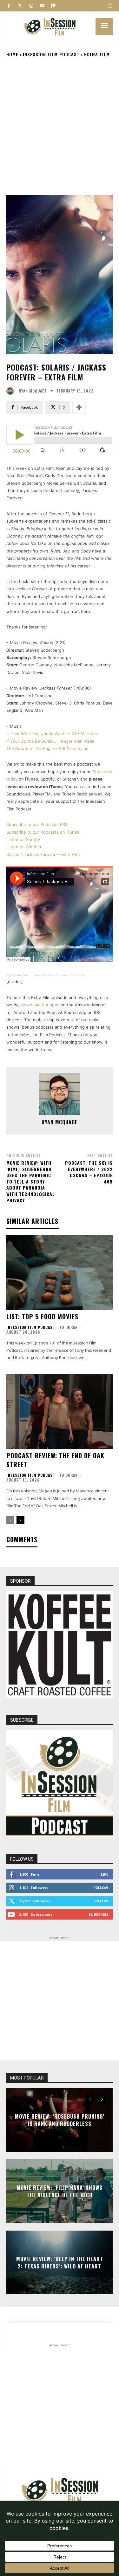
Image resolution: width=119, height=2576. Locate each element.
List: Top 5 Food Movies (42, 1316)
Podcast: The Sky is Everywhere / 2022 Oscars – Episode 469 (89, 1172)
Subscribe (98, 1914)
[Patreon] (53, 6)
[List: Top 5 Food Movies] (60, 1272)
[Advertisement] (60, 126)
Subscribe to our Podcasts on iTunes (43, 832)
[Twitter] (20, 6)
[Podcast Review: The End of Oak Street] (60, 1412)
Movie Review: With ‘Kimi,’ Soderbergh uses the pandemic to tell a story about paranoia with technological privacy (31, 1181)
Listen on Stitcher (24, 847)
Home (12, 54)
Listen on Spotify (23, 839)
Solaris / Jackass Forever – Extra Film (43, 854)
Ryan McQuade (33, 391)
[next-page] (20, 1520)
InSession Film (17, 975)
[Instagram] (31, 6)
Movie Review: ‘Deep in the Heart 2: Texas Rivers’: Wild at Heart (60, 2262)
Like (105, 1874)
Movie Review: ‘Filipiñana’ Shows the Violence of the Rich (60, 2191)
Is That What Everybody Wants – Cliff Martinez (52, 733)
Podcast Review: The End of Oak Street (55, 1460)
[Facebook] (9, 6)
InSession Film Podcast (51, 54)
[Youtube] (42, 6)
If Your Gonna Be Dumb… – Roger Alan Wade (50, 741)
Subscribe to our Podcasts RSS (37, 824)
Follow (101, 1888)
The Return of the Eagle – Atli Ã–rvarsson (47, 748)
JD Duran (69, 1327)
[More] (79, 407)
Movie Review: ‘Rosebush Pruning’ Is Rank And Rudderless (60, 2120)
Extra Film (97, 54)
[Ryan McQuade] (12, 391)
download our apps (40, 1005)
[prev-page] (10, 1520)
